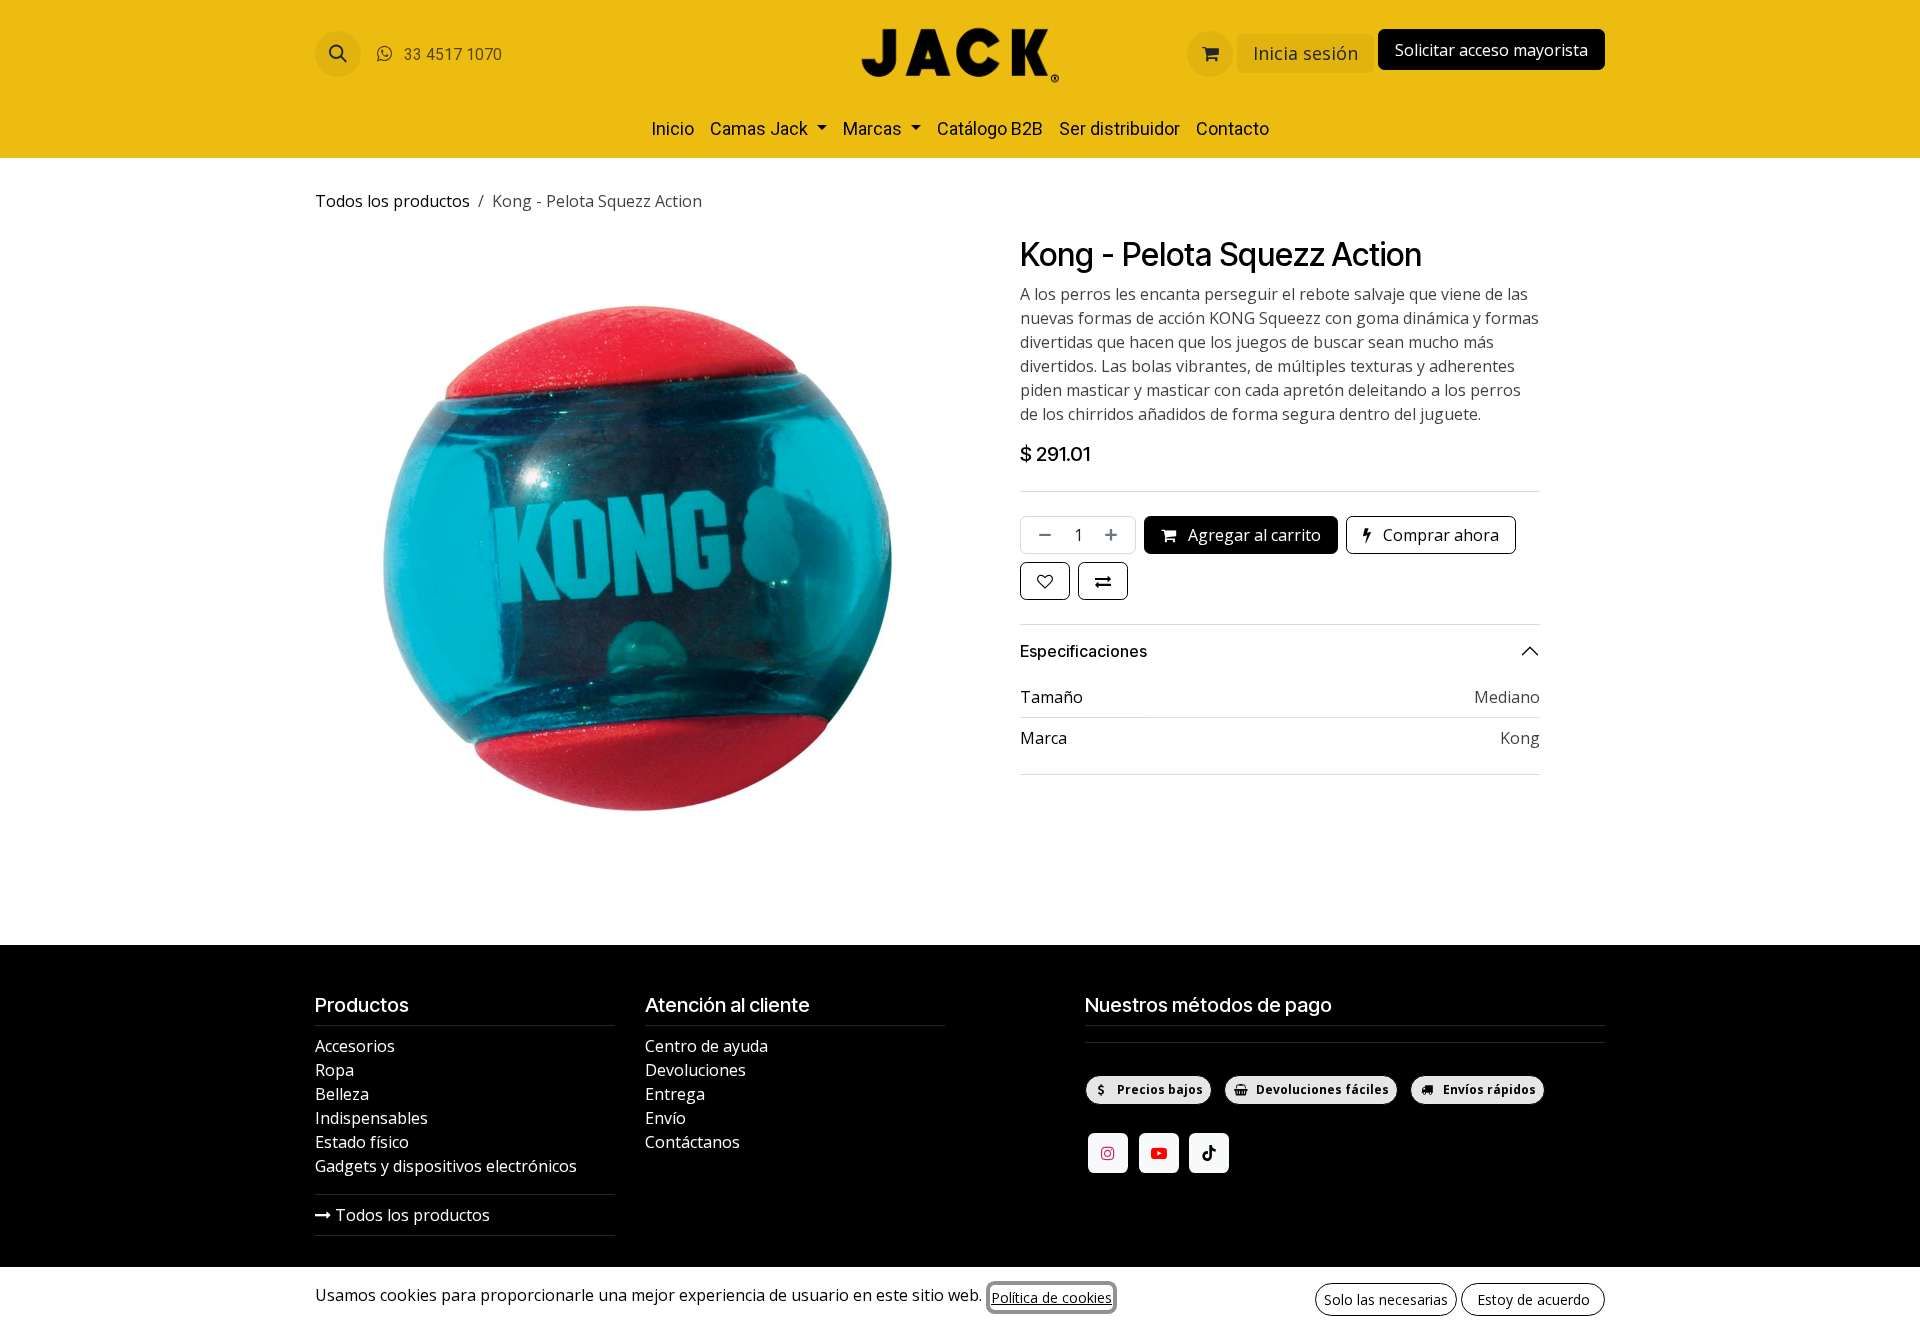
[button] (338, 54)
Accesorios (355, 1046)
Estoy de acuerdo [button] (1533, 1299)
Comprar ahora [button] (1439, 535)
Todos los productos (410, 1215)
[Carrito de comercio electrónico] (1210, 54)
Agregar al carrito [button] (1252, 535)
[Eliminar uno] (1041, 535)
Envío (665, 1118)
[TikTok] (1209, 1153)
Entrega (675, 1094)
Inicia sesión (1305, 53)
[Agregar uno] (1115, 535)
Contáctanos (692, 1142)
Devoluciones (695, 1070)
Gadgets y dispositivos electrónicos (446, 1166)
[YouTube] (1159, 1153)
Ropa (334, 1070)
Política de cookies (1051, 1297)
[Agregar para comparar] (1103, 581)
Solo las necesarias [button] (1386, 1299)
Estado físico (362, 1142)
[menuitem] (672, 128)
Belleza (342, 1094)
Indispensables (371, 1118)
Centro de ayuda (706, 1046)
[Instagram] (1108, 1153)
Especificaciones (1083, 651)
